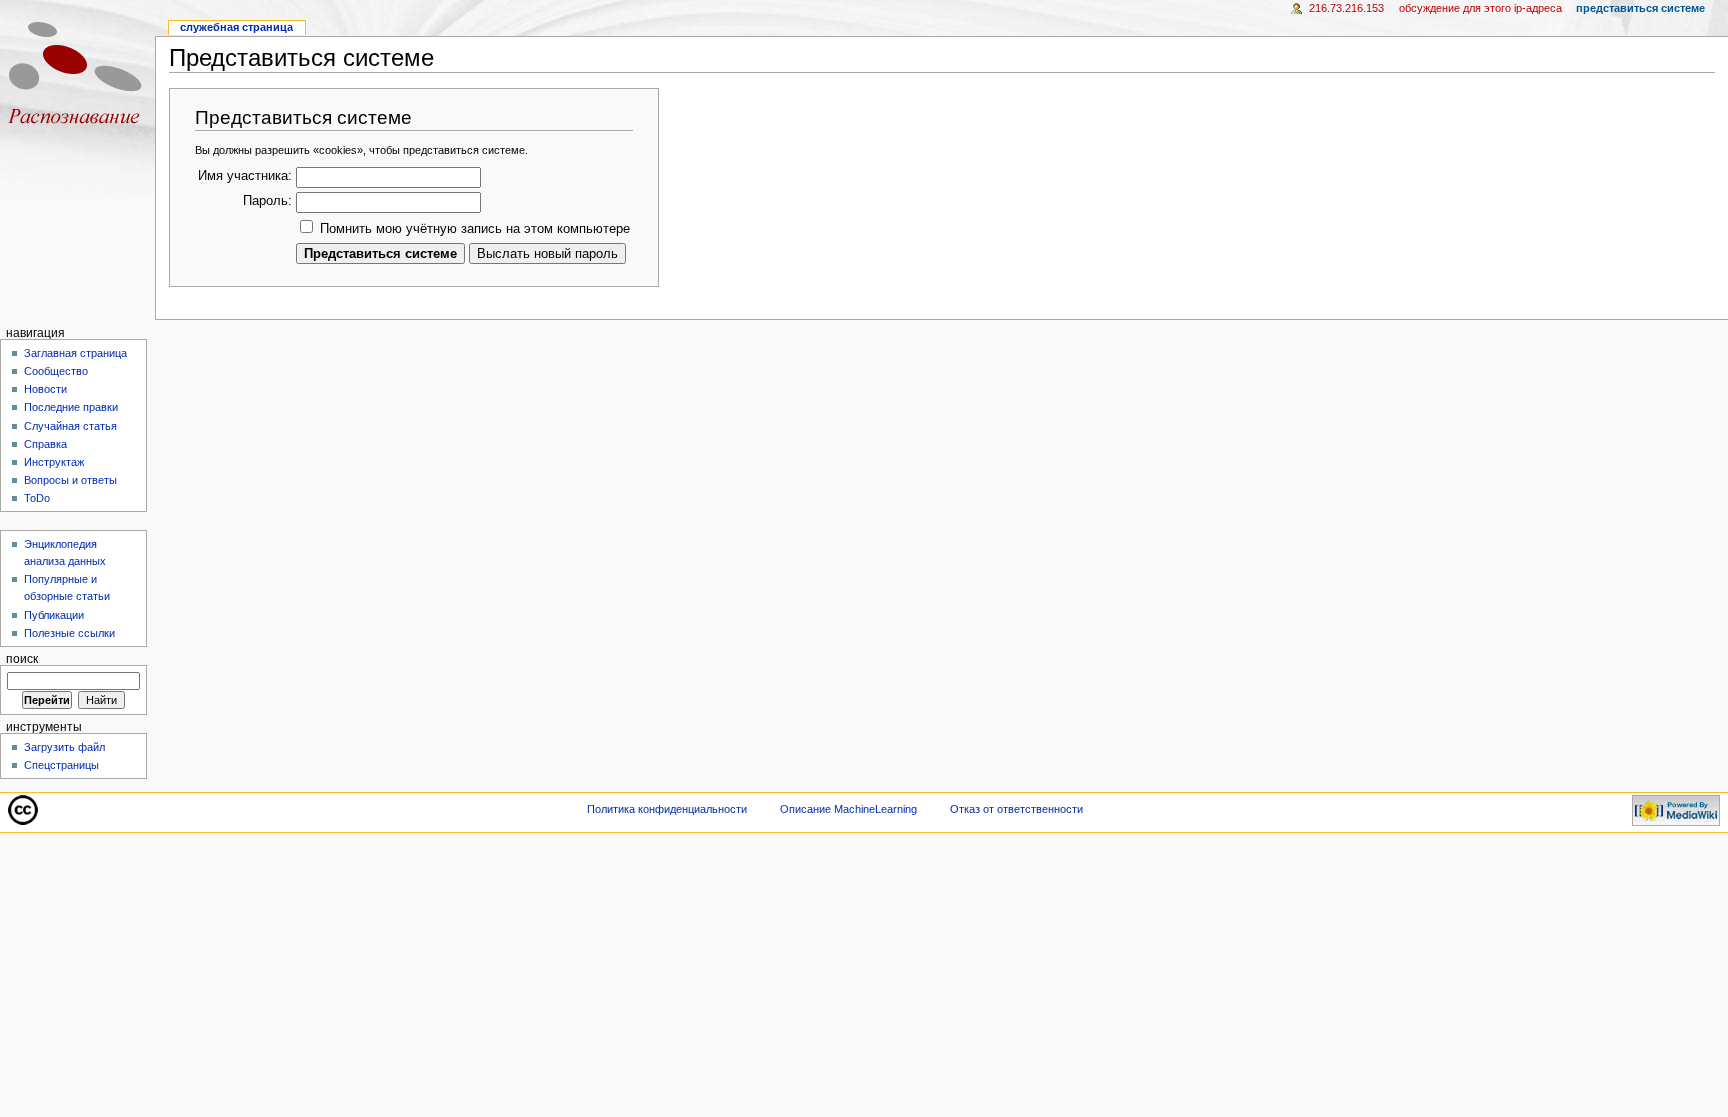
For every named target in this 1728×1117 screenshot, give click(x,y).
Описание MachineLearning (848, 809)
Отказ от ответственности (1016, 809)
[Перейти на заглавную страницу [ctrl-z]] (77, 77)
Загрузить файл (64, 747)
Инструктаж (54, 462)
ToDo (37, 498)
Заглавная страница (75, 353)
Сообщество (56, 371)
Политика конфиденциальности (667, 809)
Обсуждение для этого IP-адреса (1480, 8)
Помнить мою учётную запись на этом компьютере (475, 229)
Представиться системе (1640, 8)
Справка (45, 444)
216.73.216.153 (1346, 8)
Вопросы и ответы (70, 480)
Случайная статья (70, 426)
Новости (45, 389)
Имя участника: (245, 176)
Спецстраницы (61, 765)
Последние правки (71, 407)
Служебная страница (236, 27)
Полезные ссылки (69, 633)
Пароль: (267, 201)
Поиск (22, 659)
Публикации (54, 615)
